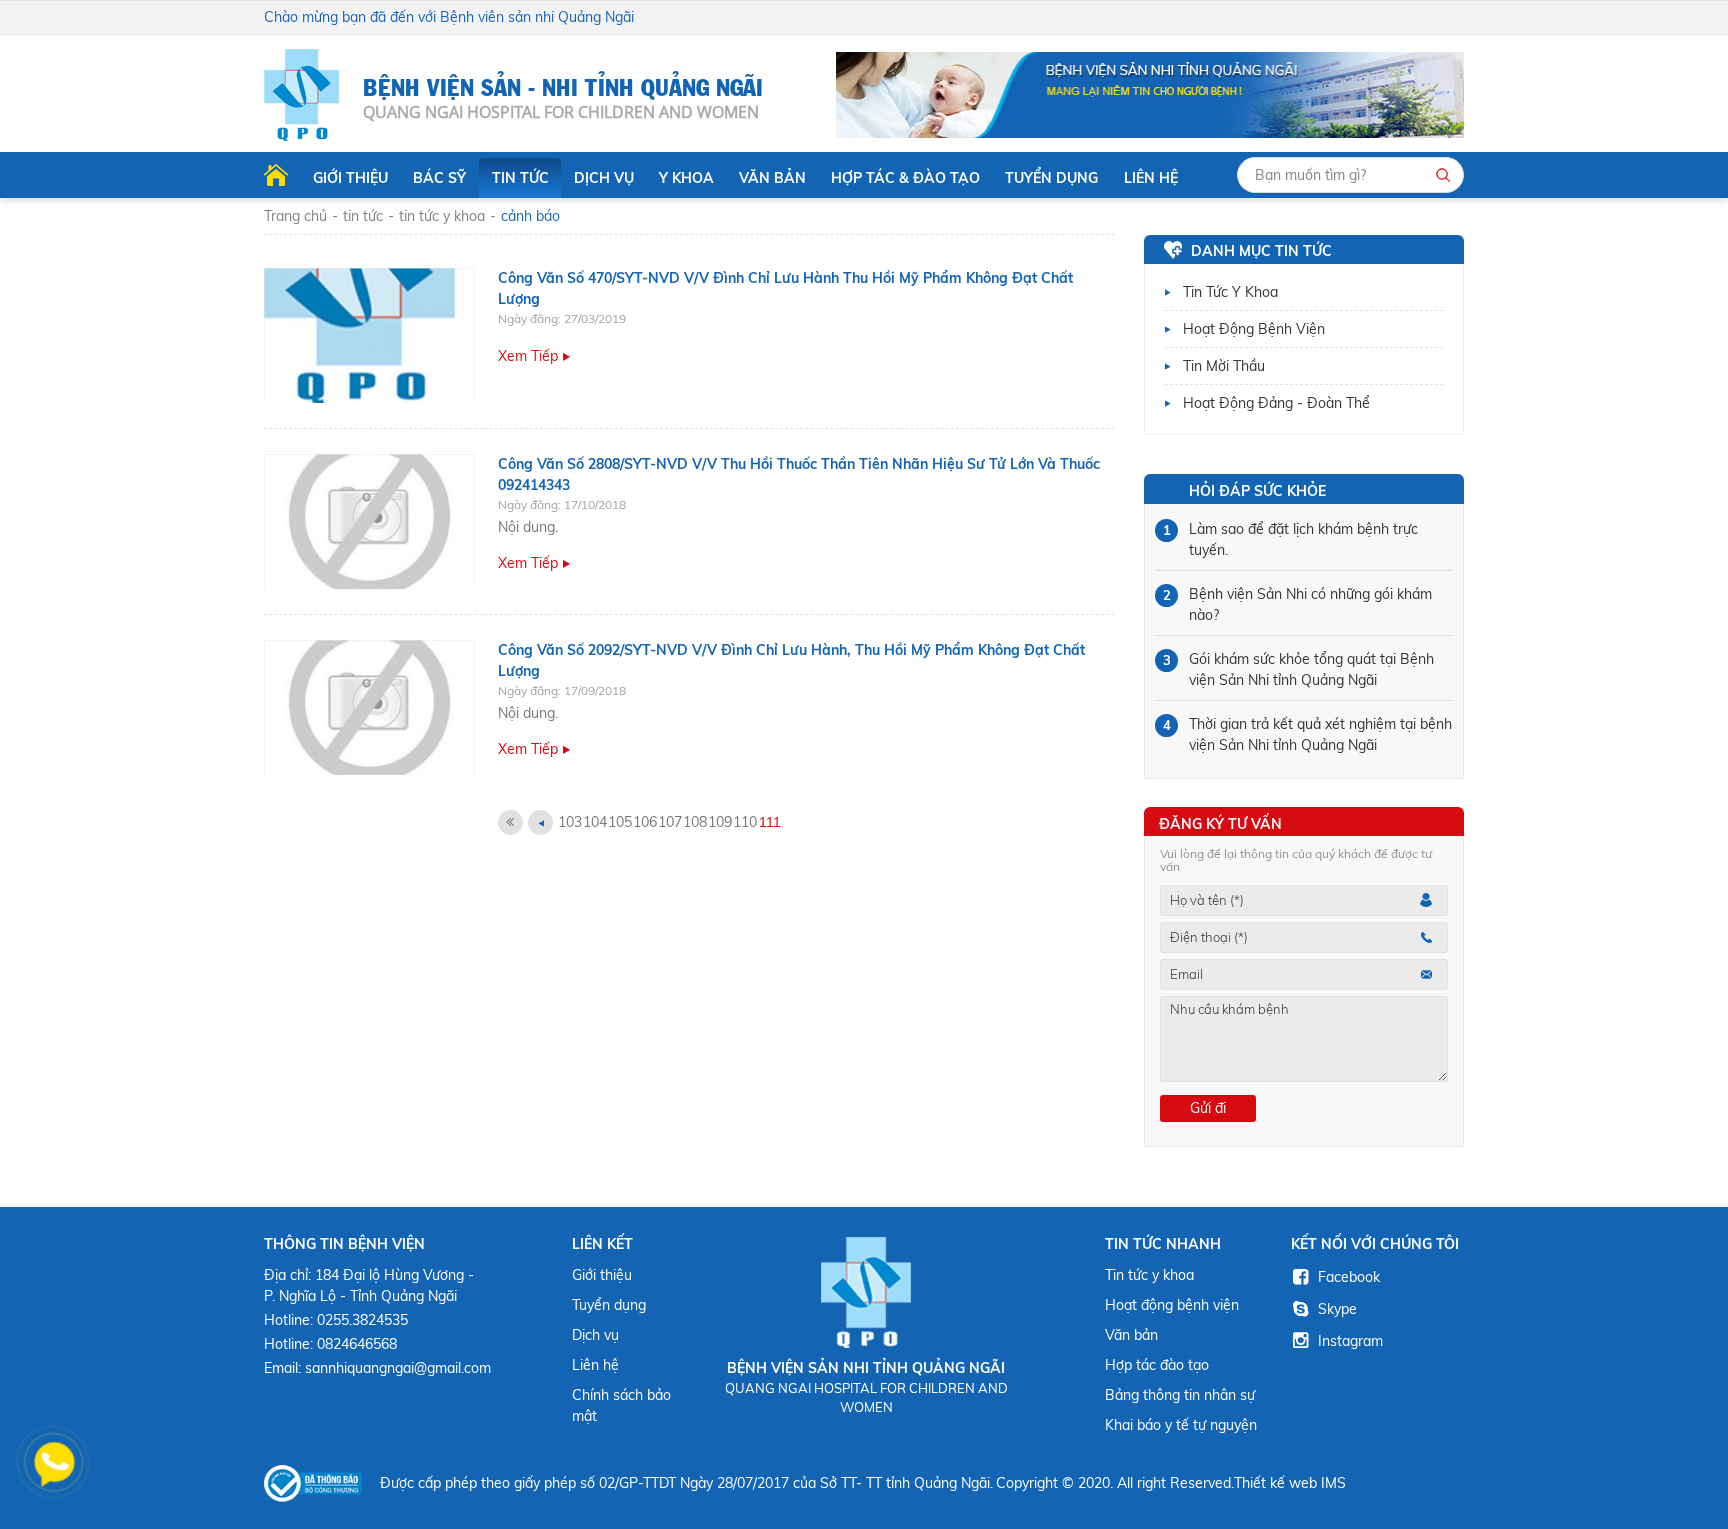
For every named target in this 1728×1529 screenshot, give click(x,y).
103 (570, 822)
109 (720, 822)
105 (620, 822)
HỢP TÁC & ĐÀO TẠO (905, 178)
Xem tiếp (528, 356)
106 (645, 822)
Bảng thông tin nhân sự (1180, 1395)
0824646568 (357, 1344)
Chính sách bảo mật (621, 1405)
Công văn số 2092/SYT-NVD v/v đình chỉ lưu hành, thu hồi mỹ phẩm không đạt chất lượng (791, 660)
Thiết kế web (1275, 1483)
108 (695, 822)
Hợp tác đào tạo (1157, 1365)
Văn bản (772, 178)
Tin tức (520, 178)
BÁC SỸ (439, 178)
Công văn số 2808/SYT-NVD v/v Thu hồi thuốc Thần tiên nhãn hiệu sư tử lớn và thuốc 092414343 (799, 474)
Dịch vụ (604, 178)
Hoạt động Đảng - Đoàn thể (1276, 403)
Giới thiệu (350, 178)
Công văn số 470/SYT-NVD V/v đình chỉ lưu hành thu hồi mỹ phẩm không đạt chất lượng (785, 288)
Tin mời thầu (1224, 366)
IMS (1333, 1483)
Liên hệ (1151, 178)
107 (670, 822)
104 (595, 822)
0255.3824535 (362, 1320)
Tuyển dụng (1051, 178)
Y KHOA (686, 178)
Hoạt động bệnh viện (1254, 329)
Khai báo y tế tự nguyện (1181, 1425)
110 (745, 822)
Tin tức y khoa (1230, 292)
